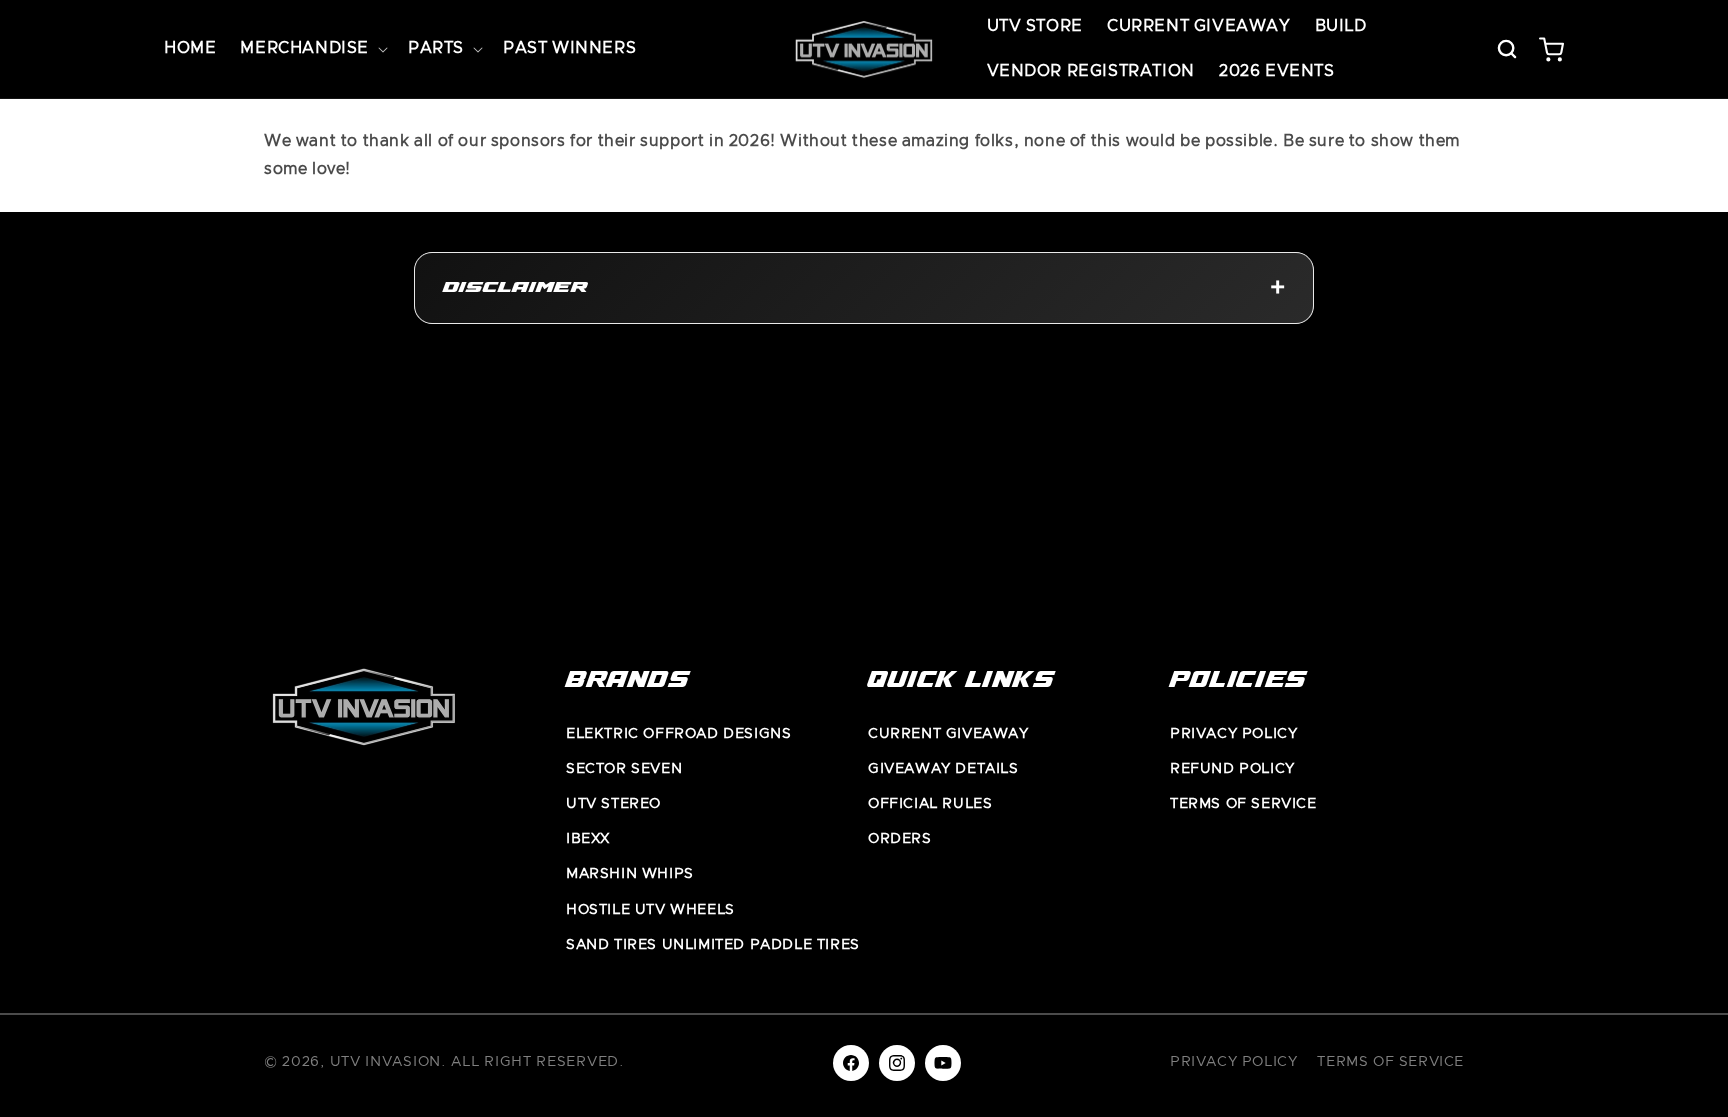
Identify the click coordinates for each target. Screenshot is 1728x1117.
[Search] (1507, 49)
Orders (900, 839)
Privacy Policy (1233, 734)
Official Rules (930, 804)
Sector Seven (624, 769)
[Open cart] (1551, 48)
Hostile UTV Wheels (650, 910)
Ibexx (588, 839)
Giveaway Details (943, 769)
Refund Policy (1232, 769)
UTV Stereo (613, 804)
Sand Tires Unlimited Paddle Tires (713, 945)
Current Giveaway (948, 734)
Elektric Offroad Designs (678, 734)
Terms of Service (1243, 804)
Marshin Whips (630, 874)
